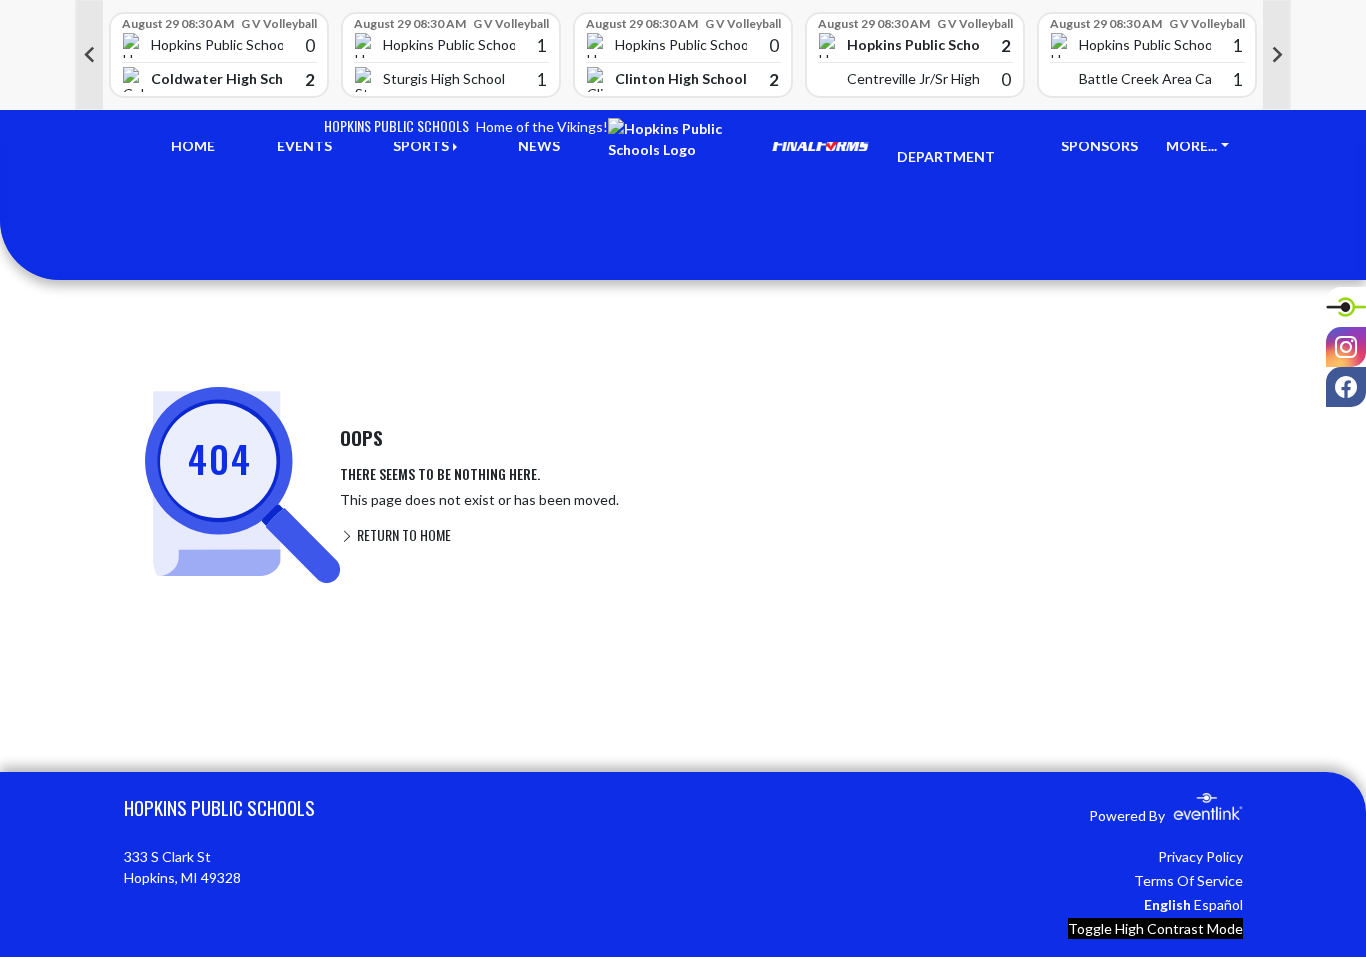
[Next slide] (1277, 55)
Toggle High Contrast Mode (1155, 928)
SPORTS (421, 145)
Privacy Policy (1200, 856)
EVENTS (304, 145)
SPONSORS (1099, 145)
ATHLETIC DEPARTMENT (946, 146)
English (1167, 904)
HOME (193, 145)
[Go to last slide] (89, 55)
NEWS (539, 145)
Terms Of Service (1188, 880)
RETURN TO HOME (402, 534)
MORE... (1191, 145)
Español (1218, 904)
